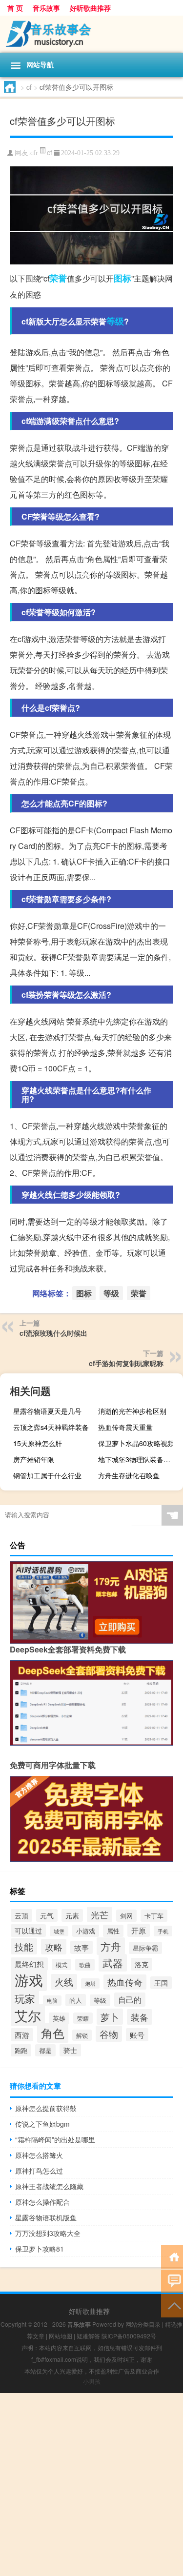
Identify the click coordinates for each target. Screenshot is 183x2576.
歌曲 (85, 1965)
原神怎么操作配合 (42, 2202)
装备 (140, 2017)
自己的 (130, 2000)
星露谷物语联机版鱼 (46, 2217)
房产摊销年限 (34, 1459)
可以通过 (28, 1931)
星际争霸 (145, 1948)
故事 (81, 1947)
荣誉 (58, 278)
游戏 (29, 1979)
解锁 (82, 2035)
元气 (47, 1915)
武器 (113, 1963)
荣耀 (83, 2018)
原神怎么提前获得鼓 (46, 2108)
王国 (161, 1983)
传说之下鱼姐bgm (42, 2124)
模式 (61, 1964)
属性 (113, 1931)
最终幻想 (29, 1964)
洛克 (142, 1964)
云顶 (21, 1915)
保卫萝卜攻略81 (40, 2249)
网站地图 (61, 2336)
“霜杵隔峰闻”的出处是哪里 (55, 2139)
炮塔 (90, 1983)
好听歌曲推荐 (90, 8)
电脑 (52, 2001)
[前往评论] (172, 2281)
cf (29, 87)
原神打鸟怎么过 (39, 2171)
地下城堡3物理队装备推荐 (138, 1459)
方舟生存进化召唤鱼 (129, 1475)
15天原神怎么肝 (38, 1443)
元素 (72, 1915)
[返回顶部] (172, 2305)
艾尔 (28, 2015)
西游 (22, 2035)
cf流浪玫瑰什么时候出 (53, 1333)
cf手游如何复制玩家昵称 (126, 1363)
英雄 (59, 2018)
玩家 (25, 1998)
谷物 (109, 2034)
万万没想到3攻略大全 (48, 2233)
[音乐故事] (91, 34)
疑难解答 (88, 2336)
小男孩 (92, 2381)
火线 (64, 1982)
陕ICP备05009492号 (129, 2336)
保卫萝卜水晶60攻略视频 (136, 1443)
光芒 (100, 1914)
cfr (34, 153)
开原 (139, 1930)
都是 (45, 2050)
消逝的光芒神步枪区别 (132, 1411)
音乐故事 (46, 8)
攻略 (54, 1947)
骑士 (70, 2050)
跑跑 (21, 2050)
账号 (137, 2035)
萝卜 (110, 2017)
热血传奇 (125, 1982)
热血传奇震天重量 (125, 1427)
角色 (53, 2033)
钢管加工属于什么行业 (47, 1475)
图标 (122, 278)
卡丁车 (154, 1916)
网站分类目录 (143, 2324)
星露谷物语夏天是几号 (47, 1411)
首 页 (15, 8)
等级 (115, 321)
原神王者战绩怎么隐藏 (49, 2186)
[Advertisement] (91, 2485)
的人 (76, 2000)
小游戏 (86, 1931)
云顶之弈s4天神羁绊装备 (51, 1427)
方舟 (111, 1946)
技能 (24, 1946)
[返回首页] (172, 2256)
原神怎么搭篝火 (39, 2155)
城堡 (59, 1931)
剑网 (126, 1916)
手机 (163, 1931)
